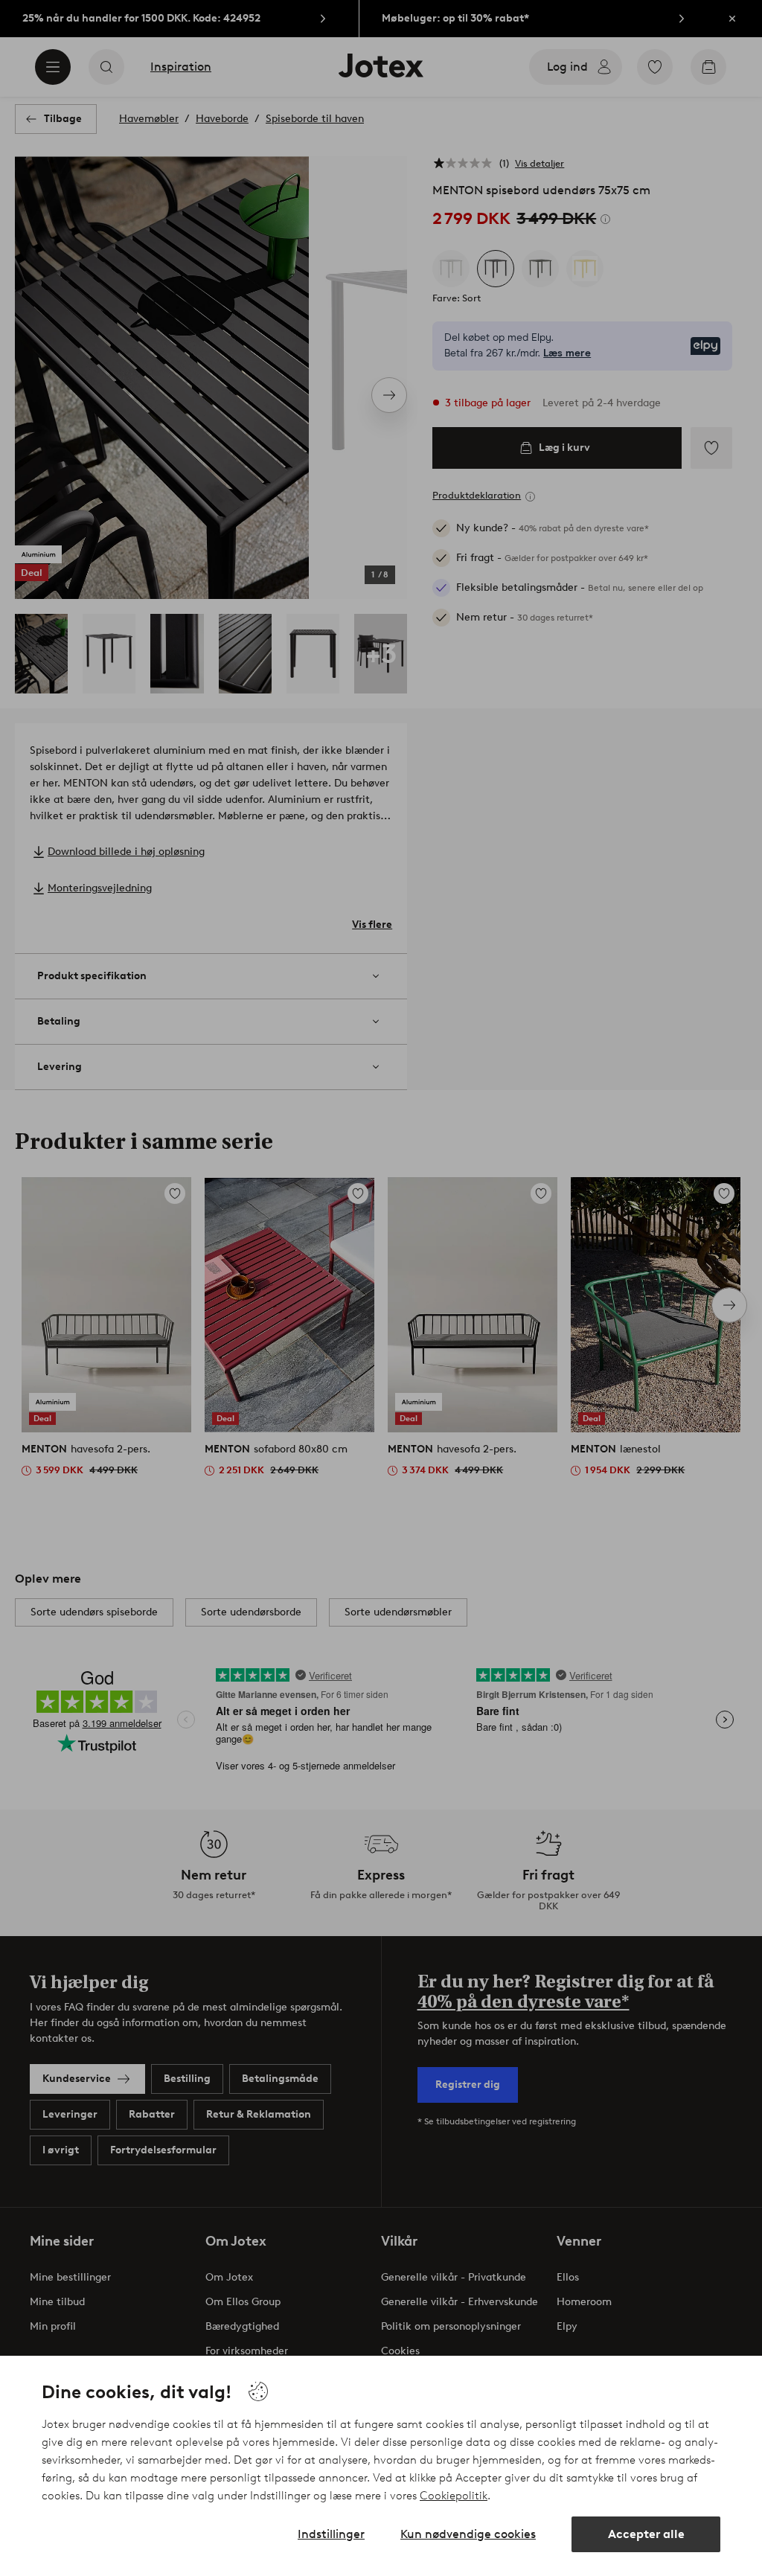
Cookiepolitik (454, 2496)
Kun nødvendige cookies (468, 2534)
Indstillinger (331, 2534)
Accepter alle (646, 2534)
